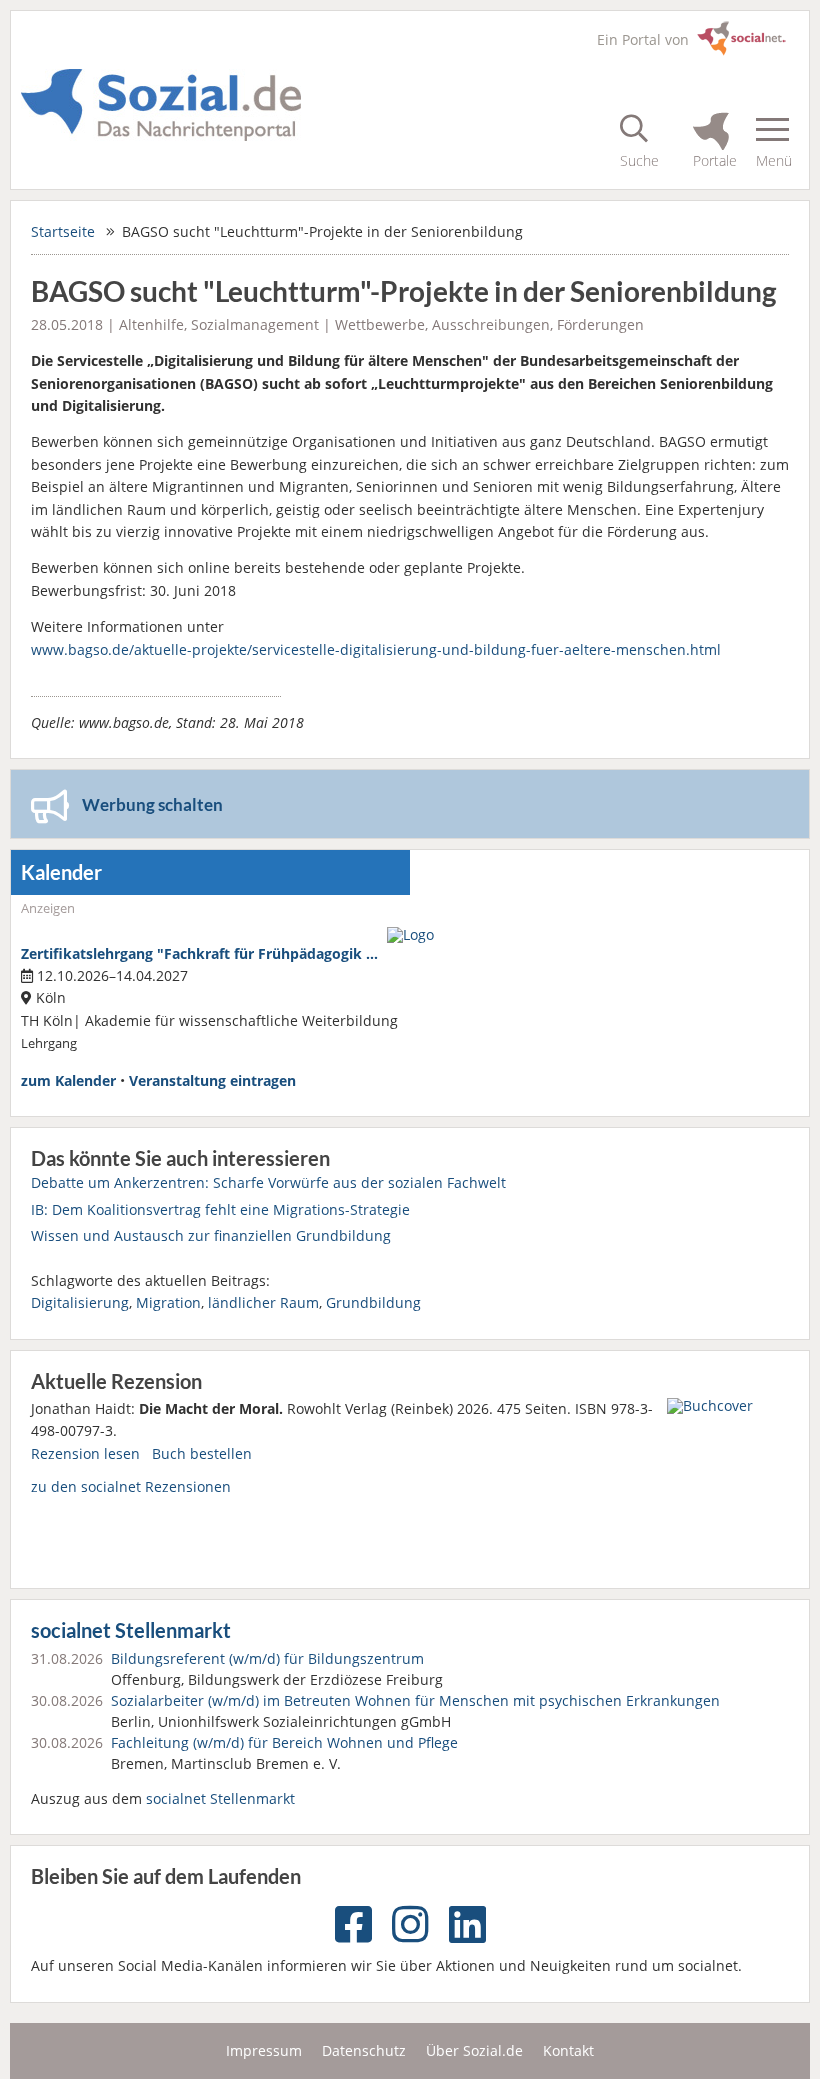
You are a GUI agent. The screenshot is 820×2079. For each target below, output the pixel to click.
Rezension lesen (85, 1453)
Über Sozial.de (474, 2050)
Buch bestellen (202, 1453)
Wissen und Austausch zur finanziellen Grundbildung (211, 1235)
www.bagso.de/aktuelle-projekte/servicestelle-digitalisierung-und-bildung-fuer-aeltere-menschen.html (376, 649)
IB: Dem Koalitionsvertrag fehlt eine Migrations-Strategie (220, 1209)
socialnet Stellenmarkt (131, 1630)
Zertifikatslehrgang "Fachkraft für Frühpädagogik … (199, 953)
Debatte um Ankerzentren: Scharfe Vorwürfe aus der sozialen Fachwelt (268, 1182)
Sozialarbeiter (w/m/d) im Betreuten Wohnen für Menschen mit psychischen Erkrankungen (415, 1700)
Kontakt (568, 2050)
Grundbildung (373, 1302)
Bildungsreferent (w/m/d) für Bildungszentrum (267, 1658)
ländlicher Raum (263, 1302)
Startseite (63, 231)
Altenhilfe (151, 324)
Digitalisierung (80, 1302)
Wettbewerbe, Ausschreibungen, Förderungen (489, 324)
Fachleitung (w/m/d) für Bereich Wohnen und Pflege (284, 1742)
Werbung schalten (152, 804)
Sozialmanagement (255, 324)
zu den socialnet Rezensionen (131, 1486)
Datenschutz (364, 2050)
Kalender (61, 872)
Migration (168, 1302)
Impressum (264, 2050)
